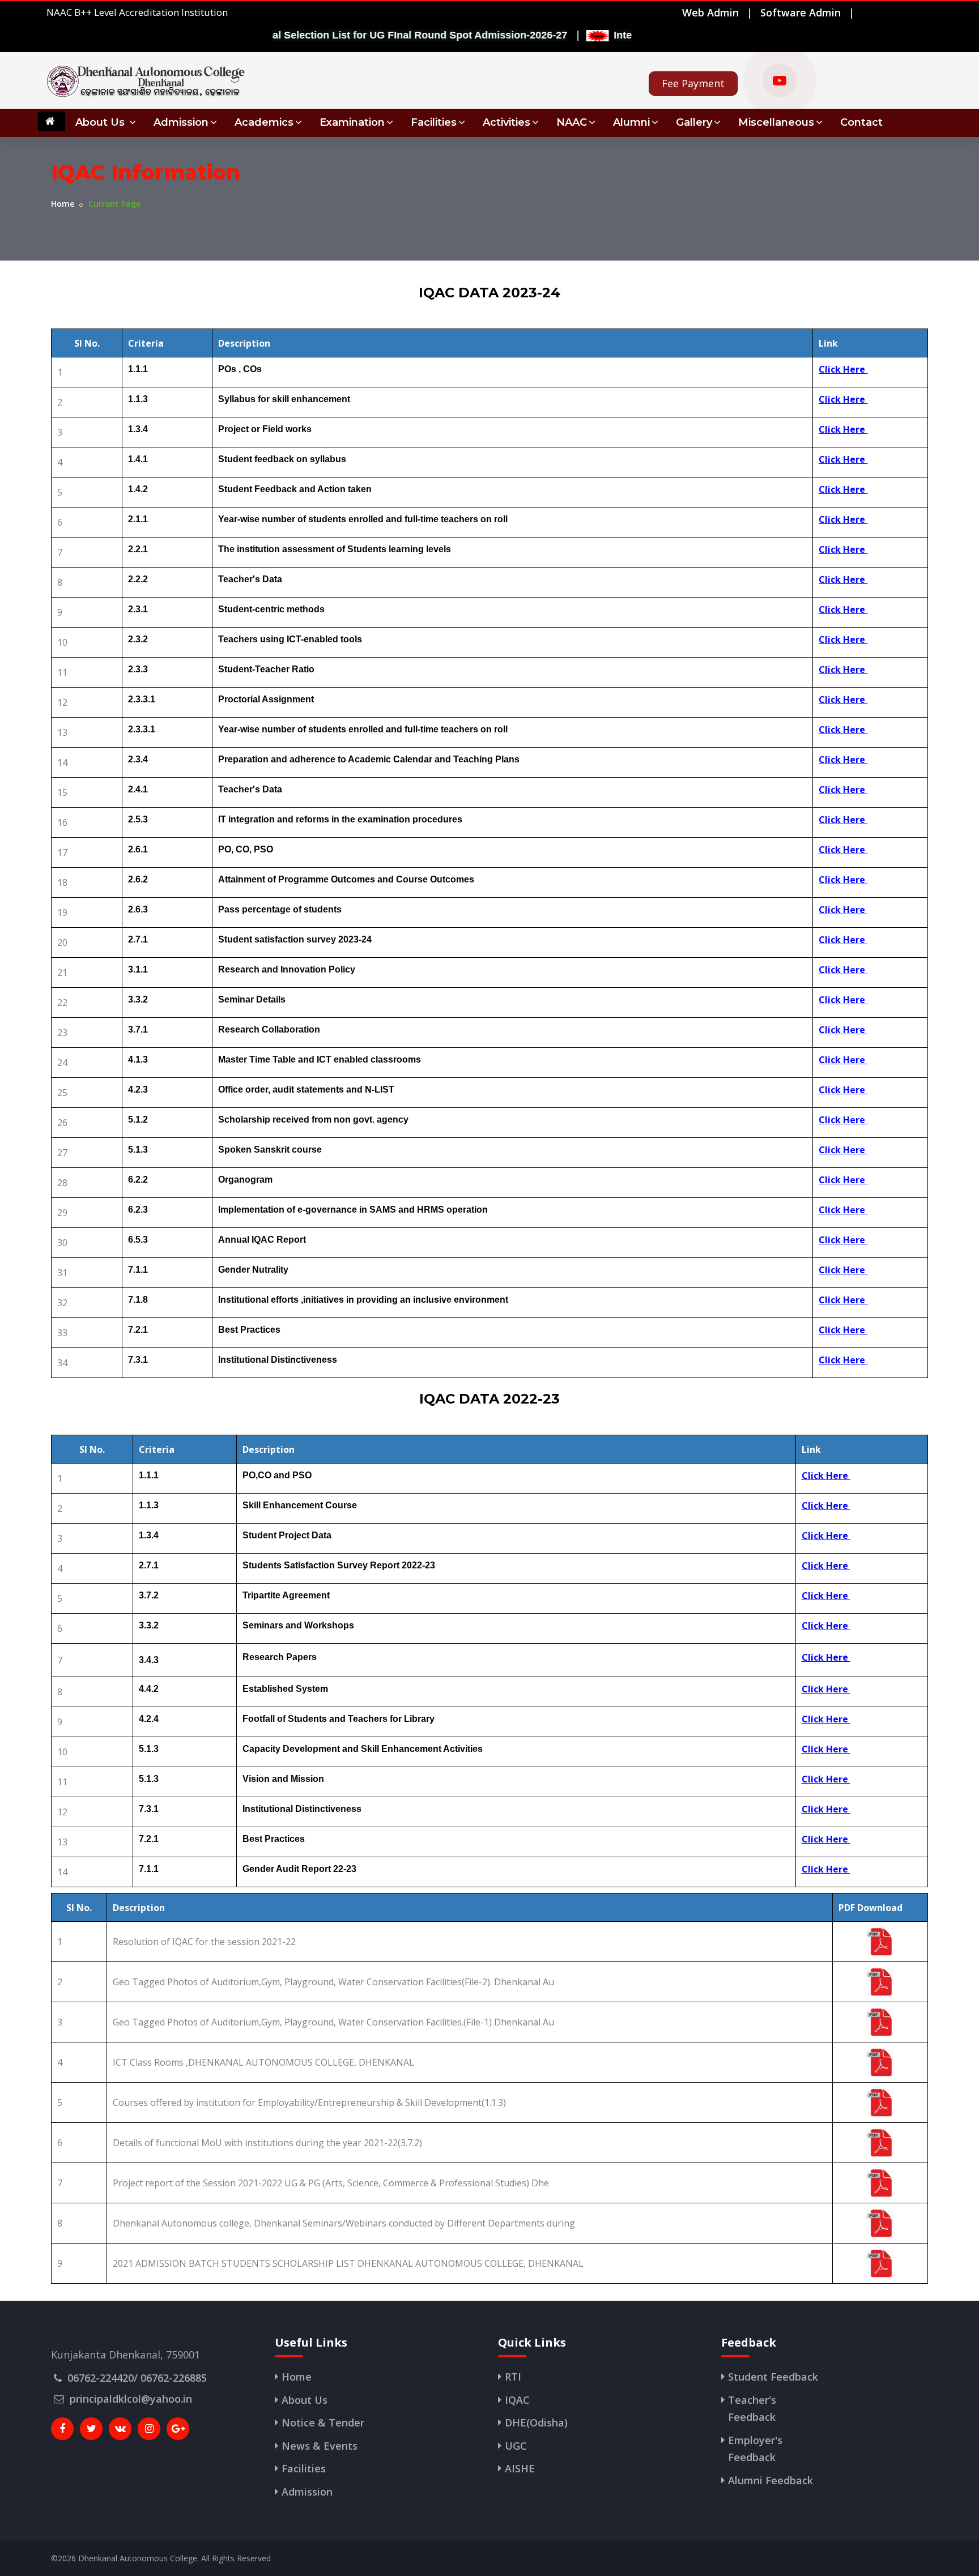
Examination (352, 122)
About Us (101, 122)
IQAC (517, 2400)
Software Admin (801, 12)
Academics (264, 122)
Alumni (631, 122)
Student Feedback (773, 2377)
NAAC (572, 122)
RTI (513, 2377)
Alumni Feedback (771, 2480)
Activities (506, 122)
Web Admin (710, 12)
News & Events (320, 2446)
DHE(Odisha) (536, 2423)
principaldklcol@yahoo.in (131, 2399)
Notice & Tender (323, 2423)
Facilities (434, 122)
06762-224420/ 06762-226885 (137, 2378)
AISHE (520, 2468)
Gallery (694, 122)
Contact (861, 122)
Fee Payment (693, 83)
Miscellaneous (776, 122)
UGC (516, 2446)
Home (63, 204)
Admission (181, 122)
